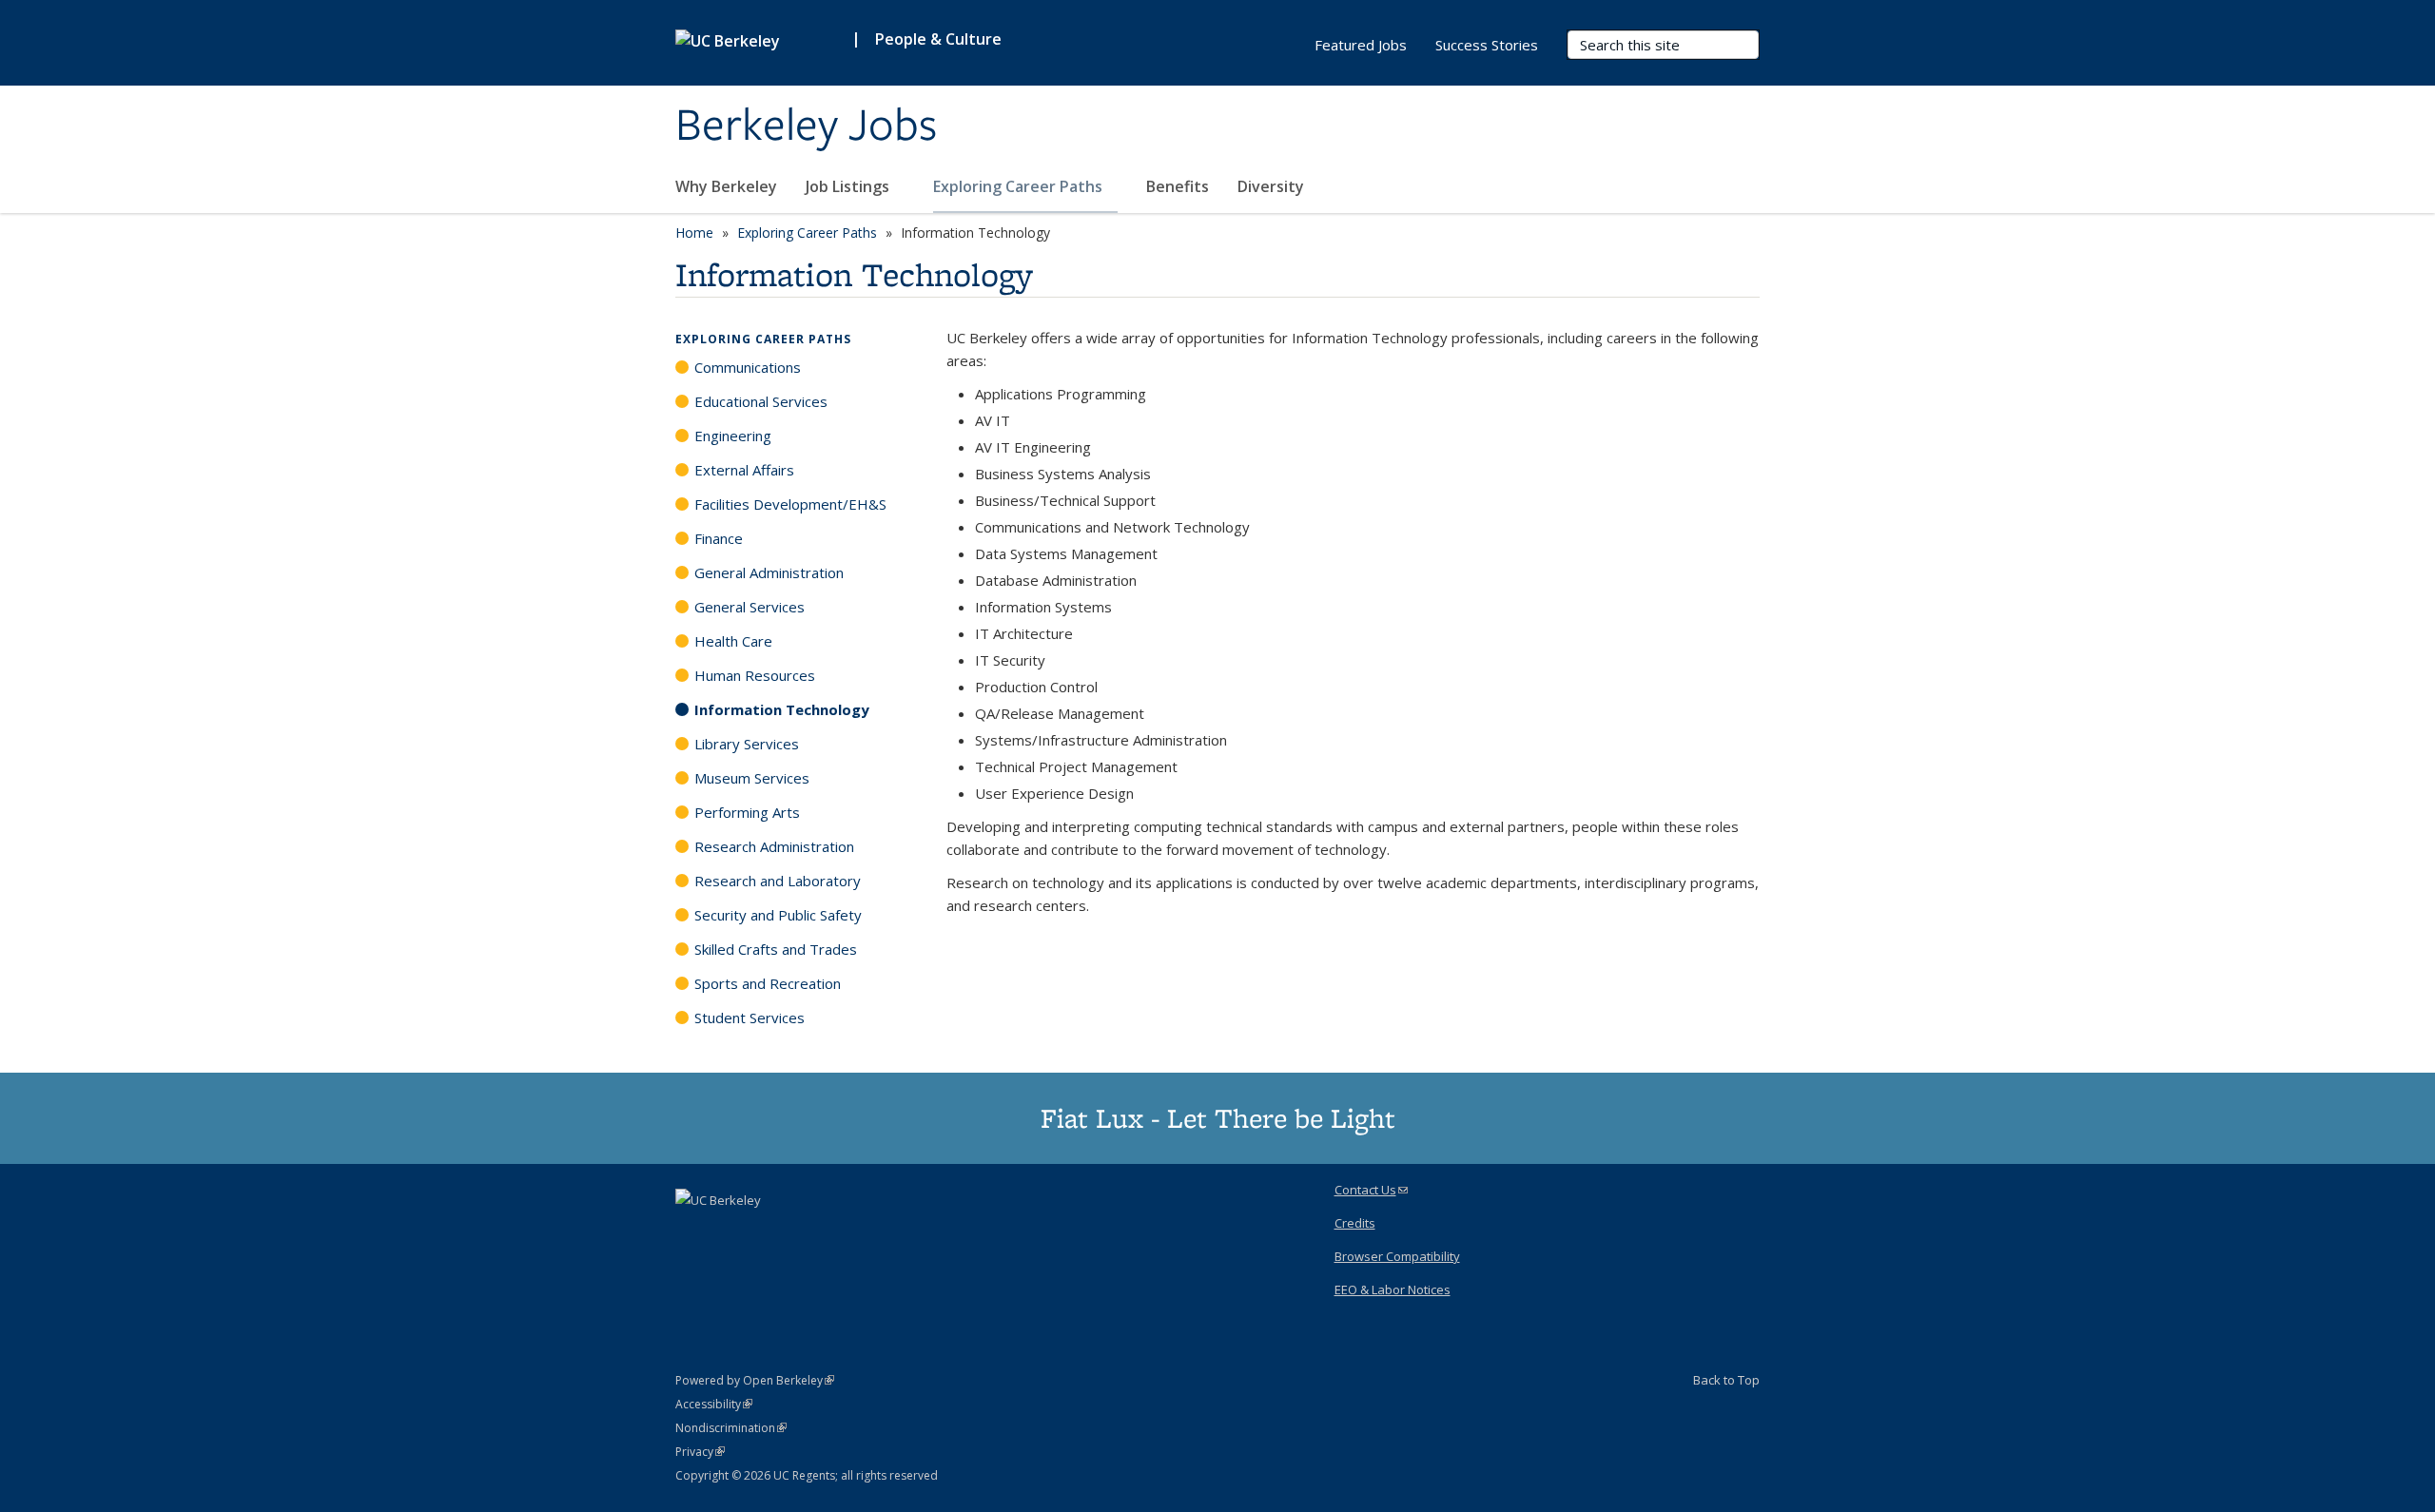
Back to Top (1726, 1380)
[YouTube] (804, 1232)
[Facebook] (692, 1232)
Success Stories (1487, 45)
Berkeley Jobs (806, 126)
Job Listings (849, 186)
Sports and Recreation (768, 983)
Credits (1355, 1223)
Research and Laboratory (778, 881)
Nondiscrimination (731, 1428)
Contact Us (1371, 1190)
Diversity (1271, 186)
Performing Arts (747, 812)
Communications (748, 367)
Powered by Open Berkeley (755, 1380)
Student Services (750, 1018)
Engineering (733, 436)
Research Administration (774, 846)
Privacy (700, 1452)
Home (694, 233)
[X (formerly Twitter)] (730, 1232)
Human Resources (755, 675)
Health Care (733, 641)
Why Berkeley (726, 186)
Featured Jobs (1361, 45)
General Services (750, 607)
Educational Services (761, 401)
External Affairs (744, 470)
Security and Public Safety (778, 915)
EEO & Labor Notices (1393, 1289)
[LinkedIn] (767, 1232)
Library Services (747, 744)
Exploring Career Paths (1020, 186)
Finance (719, 538)
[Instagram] (841, 1232)
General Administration (769, 572)
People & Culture (938, 39)
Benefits (1178, 186)
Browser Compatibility (1397, 1256)
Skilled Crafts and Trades (776, 949)
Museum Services (752, 778)
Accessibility (714, 1404)
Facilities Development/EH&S (790, 504)
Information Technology (782, 709)
